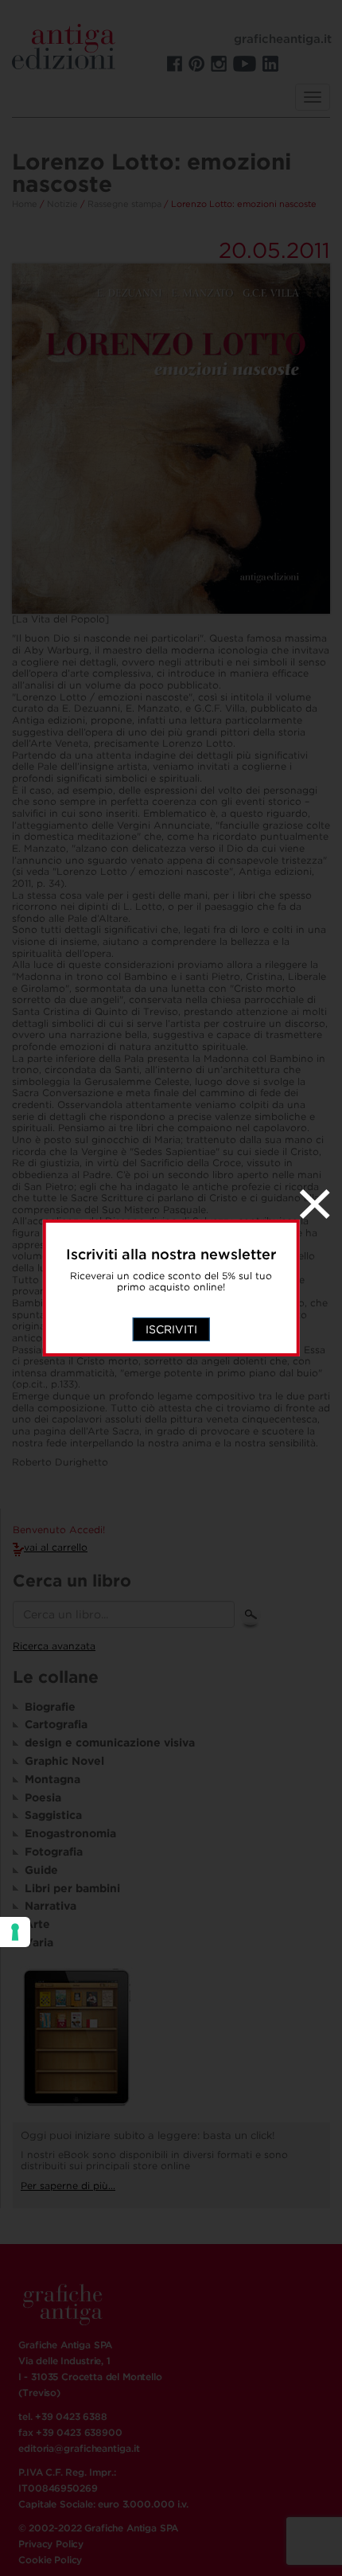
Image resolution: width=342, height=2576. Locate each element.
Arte (37, 1924)
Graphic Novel (64, 1761)
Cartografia (56, 1724)
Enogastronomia (70, 1833)
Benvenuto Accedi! (59, 1530)
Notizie (62, 204)
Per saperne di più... (68, 2186)
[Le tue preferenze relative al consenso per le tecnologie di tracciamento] (15, 1932)
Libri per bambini (72, 1888)
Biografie (50, 1707)
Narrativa (51, 1906)
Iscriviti (171, 1329)
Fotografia (54, 1852)
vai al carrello (56, 1547)
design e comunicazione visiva (110, 1743)
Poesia (43, 1797)
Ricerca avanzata (54, 1646)
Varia (39, 1942)
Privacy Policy (51, 2544)
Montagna (52, 1779)
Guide (41, 1870)
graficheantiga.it (283, 39)
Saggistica (53, 1815)
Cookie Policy (50, 2560)
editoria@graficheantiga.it (79, 2448)
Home (25, 204)
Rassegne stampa (124, 204)
